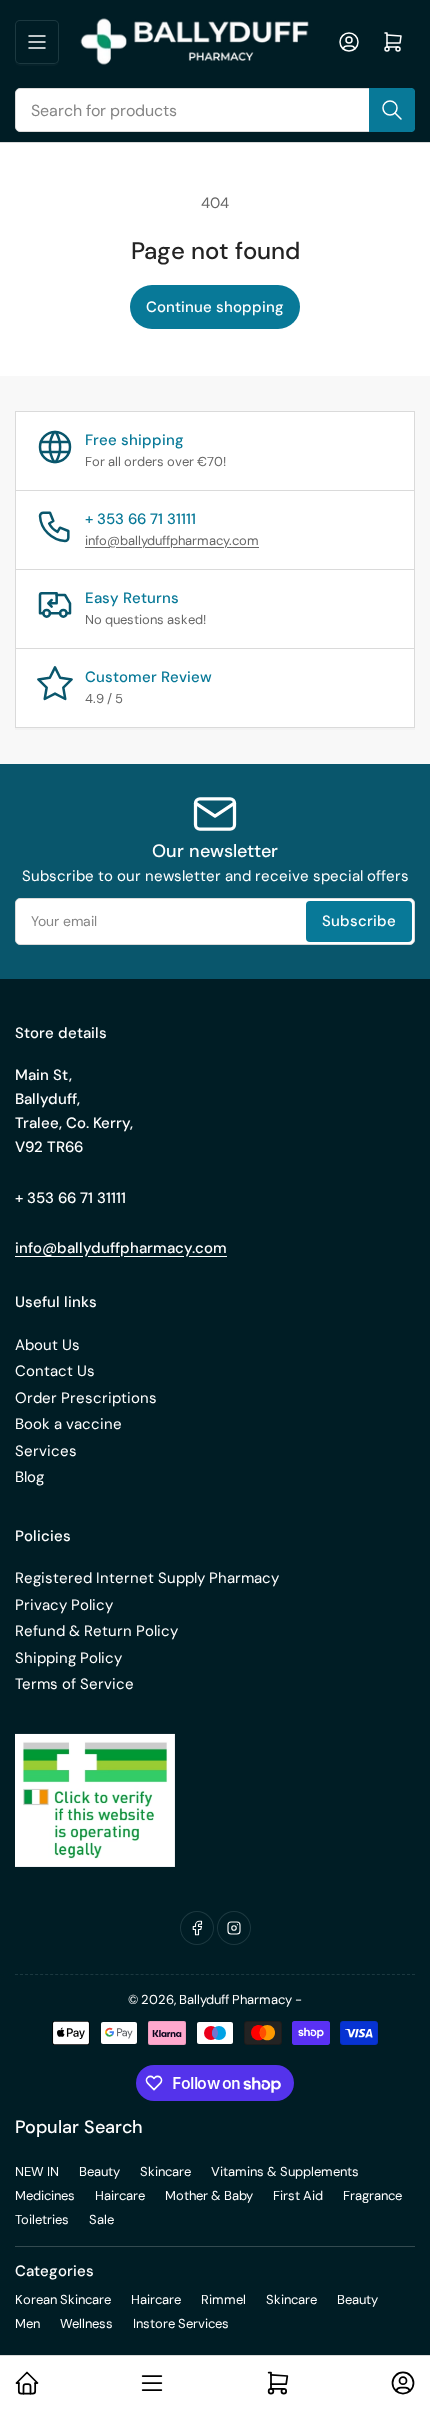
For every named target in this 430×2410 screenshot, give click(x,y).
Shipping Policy (68, 1658)
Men (27, 2323)
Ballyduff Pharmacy (235, 1999)
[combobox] (215, 110)
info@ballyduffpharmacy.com (172, 540)
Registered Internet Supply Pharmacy (147, 1578)
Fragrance (372, 2195)
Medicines (45, 2195)
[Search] (392, 110)
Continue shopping (215, 307)
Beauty (99, 2171)
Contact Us (55, 1371)
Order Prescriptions (86, 1398)
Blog (29, 1477)
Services (46, 1451)
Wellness (86, 2323)
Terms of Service (74, 1684)
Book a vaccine (68, 1424)
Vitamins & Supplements (285, 2171)
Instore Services (181, 2323)
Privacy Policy (64, 1605)
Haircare (120, 2195)
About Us (47, 1345)
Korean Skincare (63, 2299)
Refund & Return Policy (96, 1631)
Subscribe (359, 921)
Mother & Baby (209, 2195)
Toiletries (42, 2219)
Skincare (165, 2171)
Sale (101, 2219)
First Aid (298, 2195)
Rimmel (223, 2299)
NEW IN (37, 2171)
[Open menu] (37, 42)
